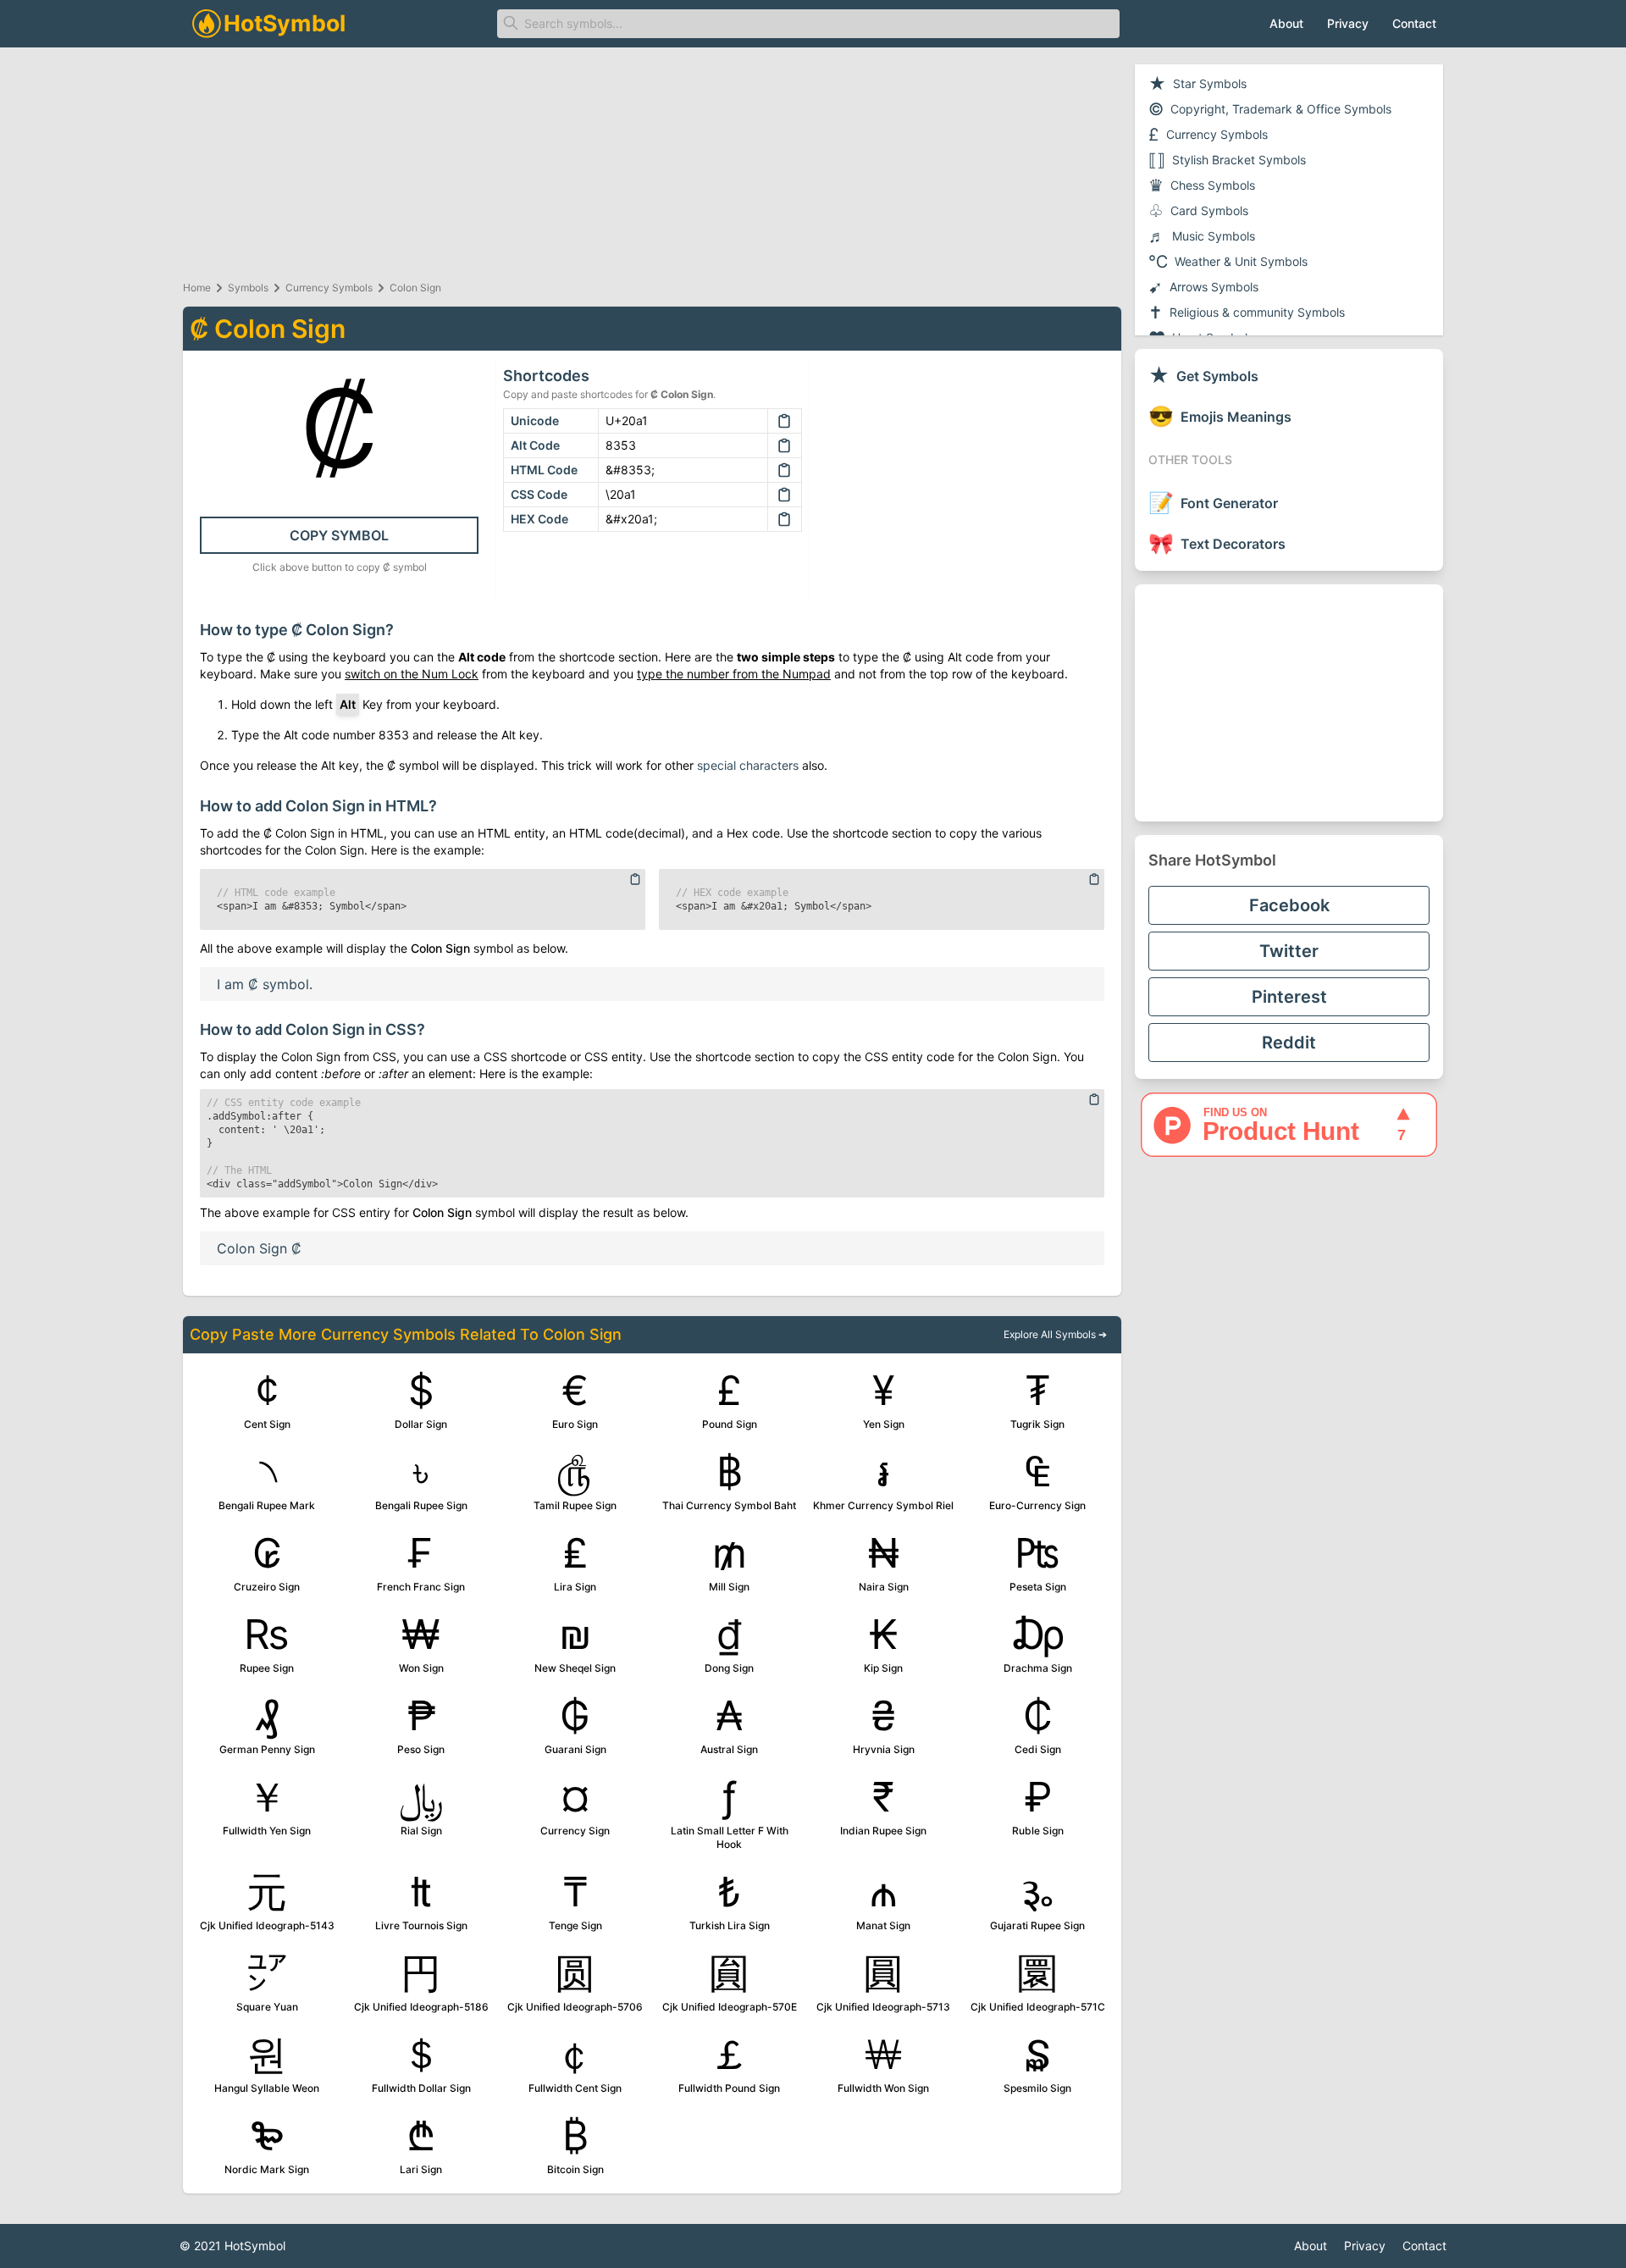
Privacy (1348, 23)
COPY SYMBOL (339, 535)
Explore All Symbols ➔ (1055, 1334)
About (1286, 23)
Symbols (248, 288)
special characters (748, 765)
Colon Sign (415, 288)
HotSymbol (255, 2246)
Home (197, 288)
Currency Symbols (329, 288)
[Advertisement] (1289, 703)
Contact (1414, 23)
